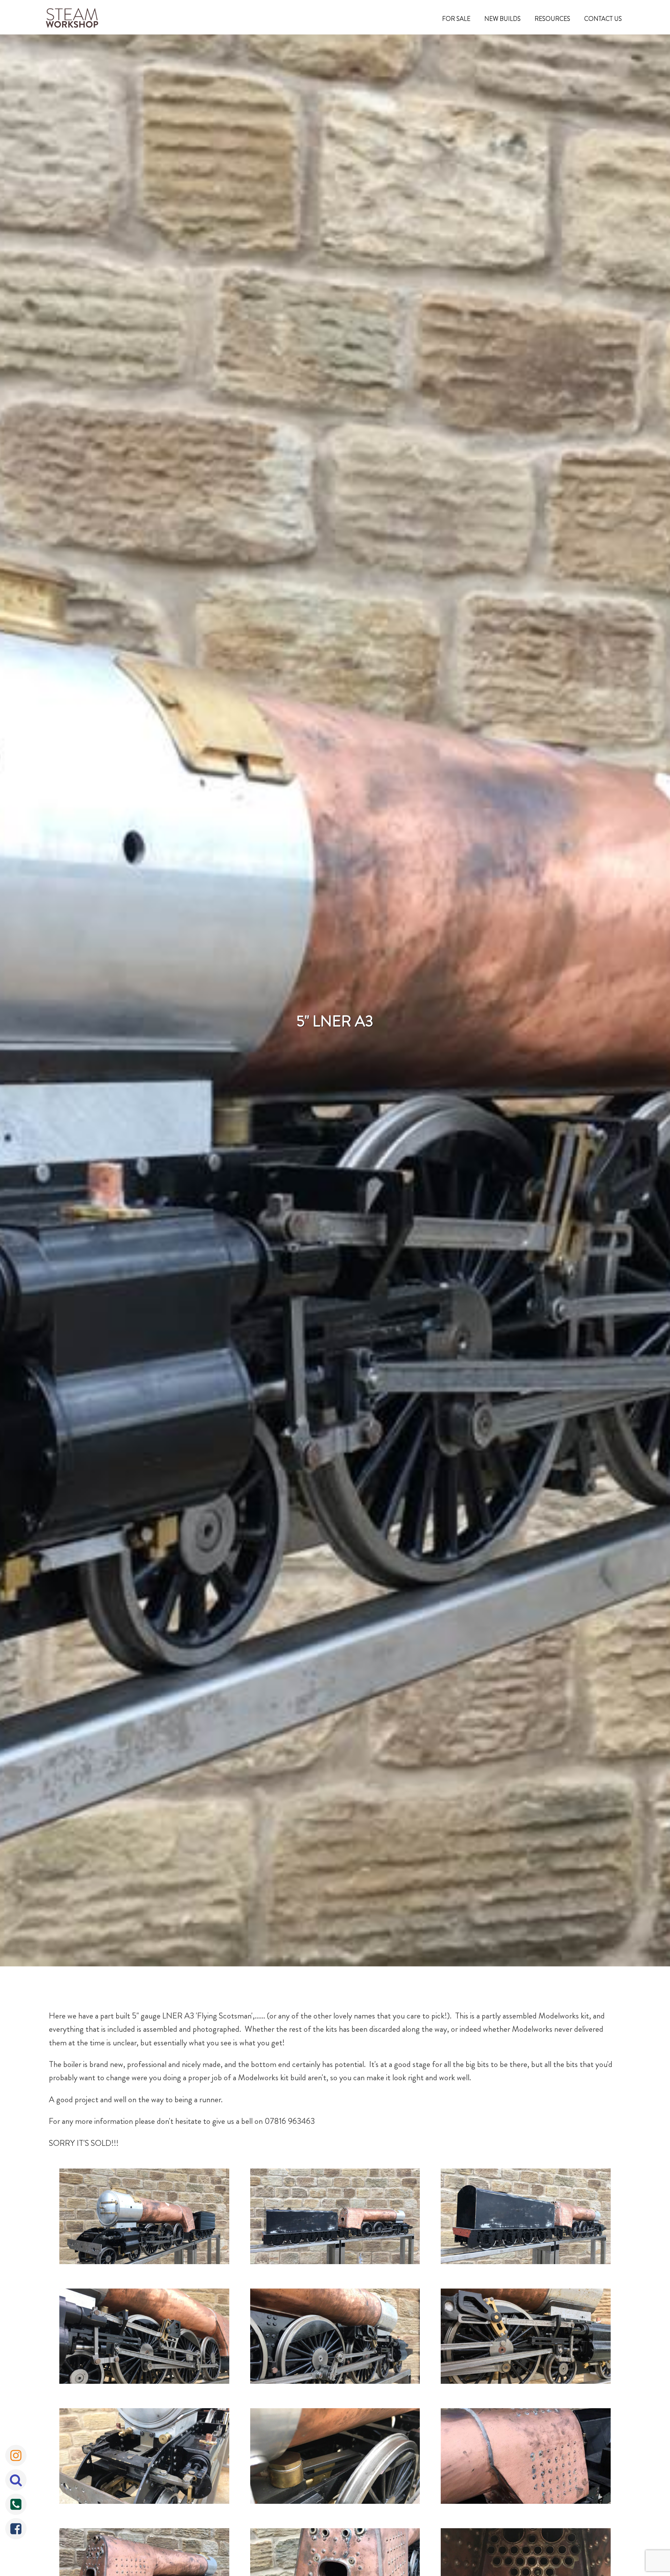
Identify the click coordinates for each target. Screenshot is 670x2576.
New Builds (502, 19)
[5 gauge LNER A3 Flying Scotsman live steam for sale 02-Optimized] (335, 2218)
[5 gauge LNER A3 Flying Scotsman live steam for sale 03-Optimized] (526, 2218)
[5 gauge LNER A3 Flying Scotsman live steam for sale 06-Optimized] (526, 2338)
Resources (552, 19)
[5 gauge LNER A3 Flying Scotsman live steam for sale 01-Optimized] (144, 2218)
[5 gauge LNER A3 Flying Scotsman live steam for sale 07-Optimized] (144, 2458)
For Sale (456, 19)
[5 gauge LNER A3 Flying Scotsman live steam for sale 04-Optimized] (144, 2338)
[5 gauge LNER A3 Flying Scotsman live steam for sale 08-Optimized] (335, 2458)
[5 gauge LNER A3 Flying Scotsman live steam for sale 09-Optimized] (526, 2458)
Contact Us (603, 19)
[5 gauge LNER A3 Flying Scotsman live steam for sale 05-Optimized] (335, 2338)
